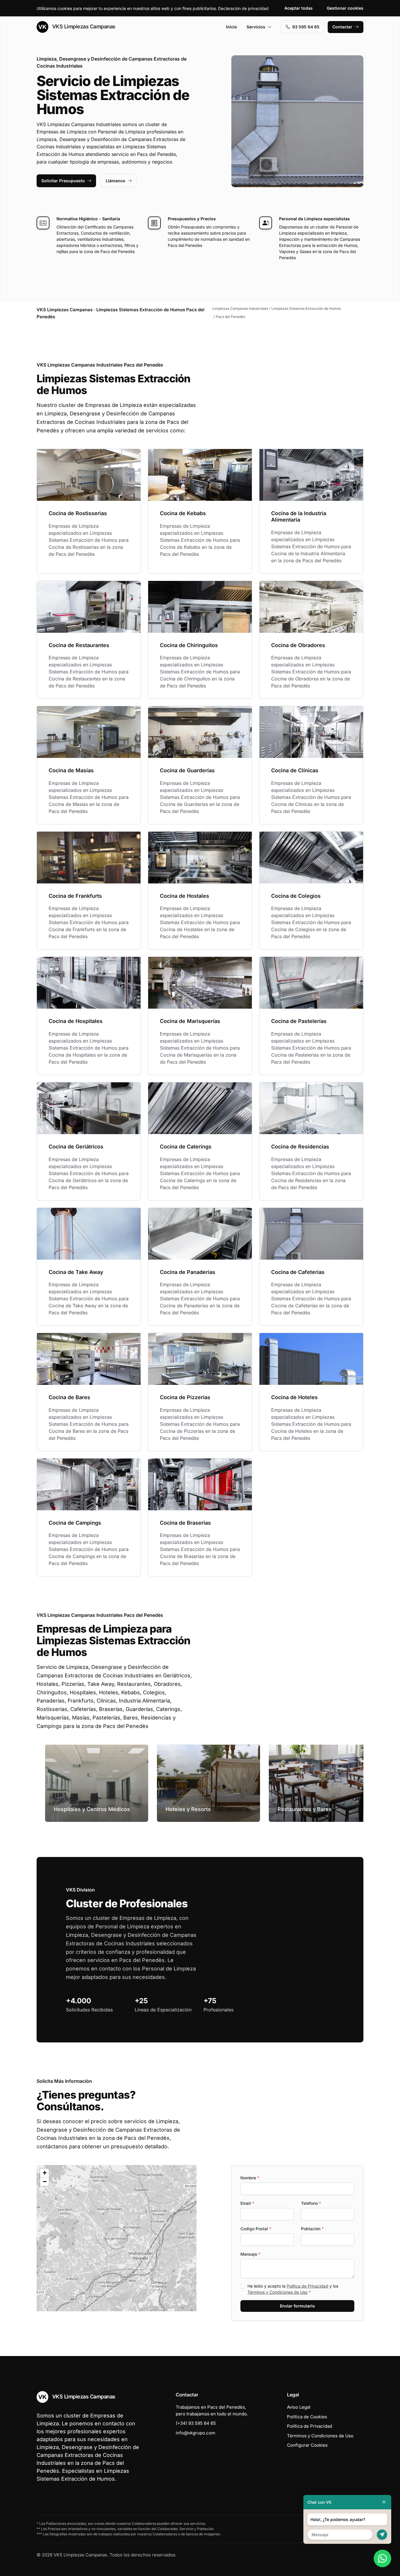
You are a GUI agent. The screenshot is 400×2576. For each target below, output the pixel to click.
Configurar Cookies (307, 2445)
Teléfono (311, 2203)
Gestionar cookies (345, 8)
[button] (117, 2238)
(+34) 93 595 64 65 (196, 2423)
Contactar (342, 27)
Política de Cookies (307, 2417)
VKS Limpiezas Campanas (83, 26)
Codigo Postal (256, 2229)
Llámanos (116, 181)
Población (312, 2229)
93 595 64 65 (306, 27)
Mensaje (250, 2254)
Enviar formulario (298, 2306)
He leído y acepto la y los (293, 2289)
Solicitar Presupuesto (63, 181)
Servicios (256, 27)
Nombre (250, 2178)
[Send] (382, 2535)
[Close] (384, 2502)
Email (247, 2203)
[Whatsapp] (382, 2558)
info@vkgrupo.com (195, 2433)
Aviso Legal (299, 2407)
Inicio (232, 27)
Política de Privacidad (307, 2286)
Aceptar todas (299, 8)
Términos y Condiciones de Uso (277, 2292)
